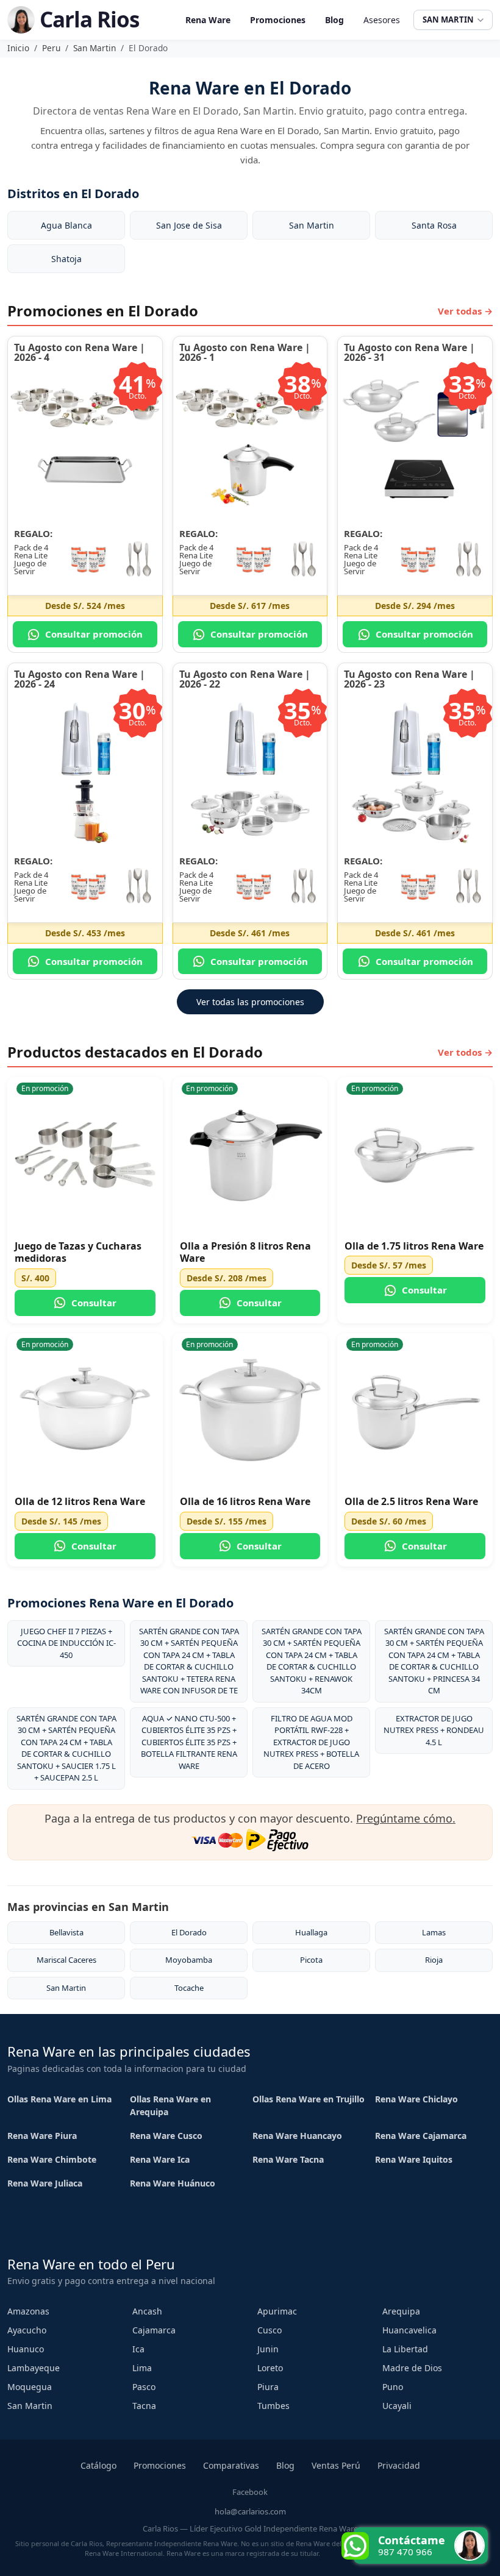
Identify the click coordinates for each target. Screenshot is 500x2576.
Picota (311, 1960)
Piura (268, 2387)
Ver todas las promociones (250, 1002)
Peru (51, 48)
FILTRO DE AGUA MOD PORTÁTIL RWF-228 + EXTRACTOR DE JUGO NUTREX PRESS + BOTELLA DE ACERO (311, 1742)
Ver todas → (465, 311)
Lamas (434, 1932)
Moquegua (30, 2387)
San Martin (95, 48)
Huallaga (311, 1932)
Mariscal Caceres (66, 1960)
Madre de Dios (412, 2368)
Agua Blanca (66, 225)
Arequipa (401, 2311)
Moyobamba (189, 1960)
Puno (393, 2387)
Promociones (278, 20)
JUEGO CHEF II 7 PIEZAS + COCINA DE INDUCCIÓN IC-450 (66, 1643)
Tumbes (273, 2406)
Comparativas (231, 2465)
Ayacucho (27, 2330)
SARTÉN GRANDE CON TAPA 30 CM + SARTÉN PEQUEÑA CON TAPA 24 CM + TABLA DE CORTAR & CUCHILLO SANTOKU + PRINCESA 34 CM (434, 1661)
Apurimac (277, 2311)
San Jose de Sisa (189, 225)
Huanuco (26, 2349)
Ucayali (397, 2406)
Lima (142, 2368)
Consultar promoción (94, 634)
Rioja (434, 1960)
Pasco (144, 2387)
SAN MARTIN (448, 20)
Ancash (147, 2311)
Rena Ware (208, 20)
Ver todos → (465, 1052)
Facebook (250, 2492)
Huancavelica (409, 2330)
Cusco (270, 2330)
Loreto (270, 2368)
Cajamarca (154, 2330)
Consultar (94, 1303)
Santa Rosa (434, 225)
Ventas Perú (336, 2465)
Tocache (189, 1988)
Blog (334, 20)
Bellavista (66, 1932)
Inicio (18, 48)
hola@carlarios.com (250, 2511)
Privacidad (399, 2465)
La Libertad (405, 2349)
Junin (268, 2349)
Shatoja (66, 259)
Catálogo (98, 2465)
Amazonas (28, 2311)
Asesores (382, 20)
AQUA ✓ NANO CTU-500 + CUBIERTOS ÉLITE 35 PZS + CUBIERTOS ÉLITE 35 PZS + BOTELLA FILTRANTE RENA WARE (189, 1742)
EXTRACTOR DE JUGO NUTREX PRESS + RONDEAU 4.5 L (434, 1730)
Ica (138, 2349)
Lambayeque (34, 2368)
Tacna (144, 2406)
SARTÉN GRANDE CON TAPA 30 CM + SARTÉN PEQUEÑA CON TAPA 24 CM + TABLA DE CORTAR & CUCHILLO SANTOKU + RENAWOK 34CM (312, 1661)
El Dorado (189, 1932)
